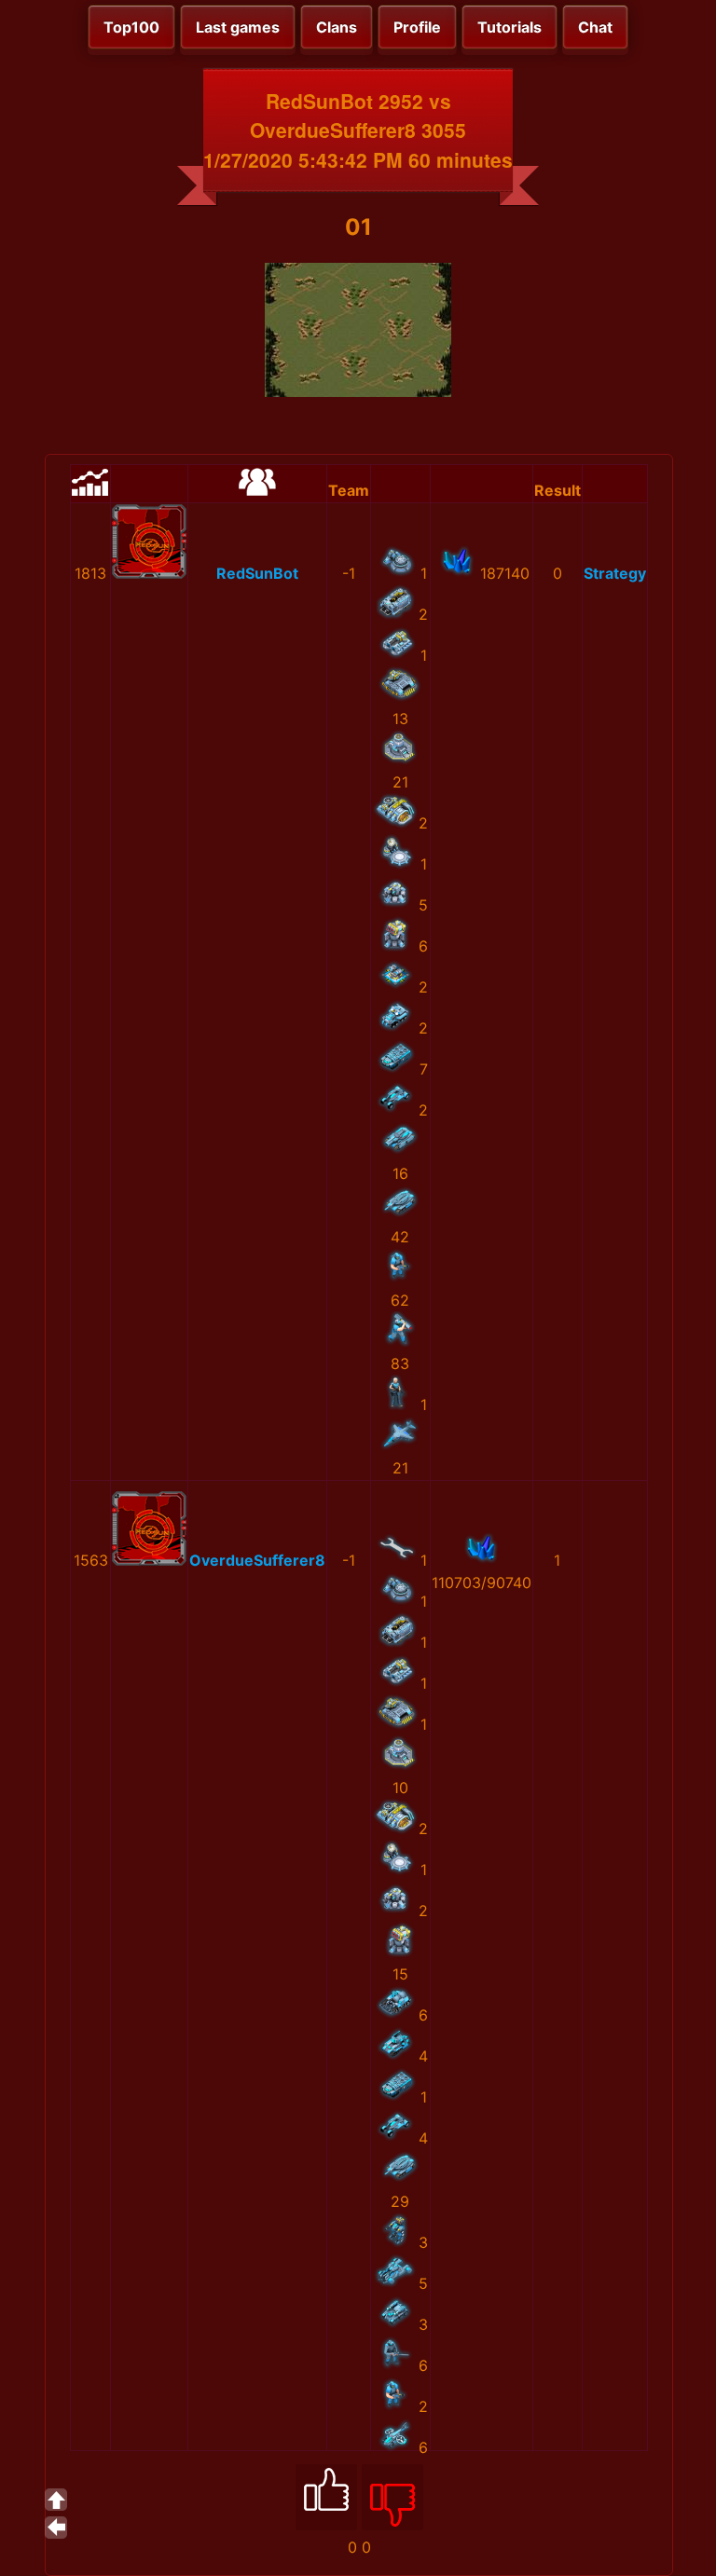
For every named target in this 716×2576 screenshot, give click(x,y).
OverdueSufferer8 (257, 1560)
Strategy (615, 573)
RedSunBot (257, 573)
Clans (337, 27)
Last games (238, 27)
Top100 (131, 27)
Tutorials (509, 27)
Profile (417, 27)
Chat (595, 27)
